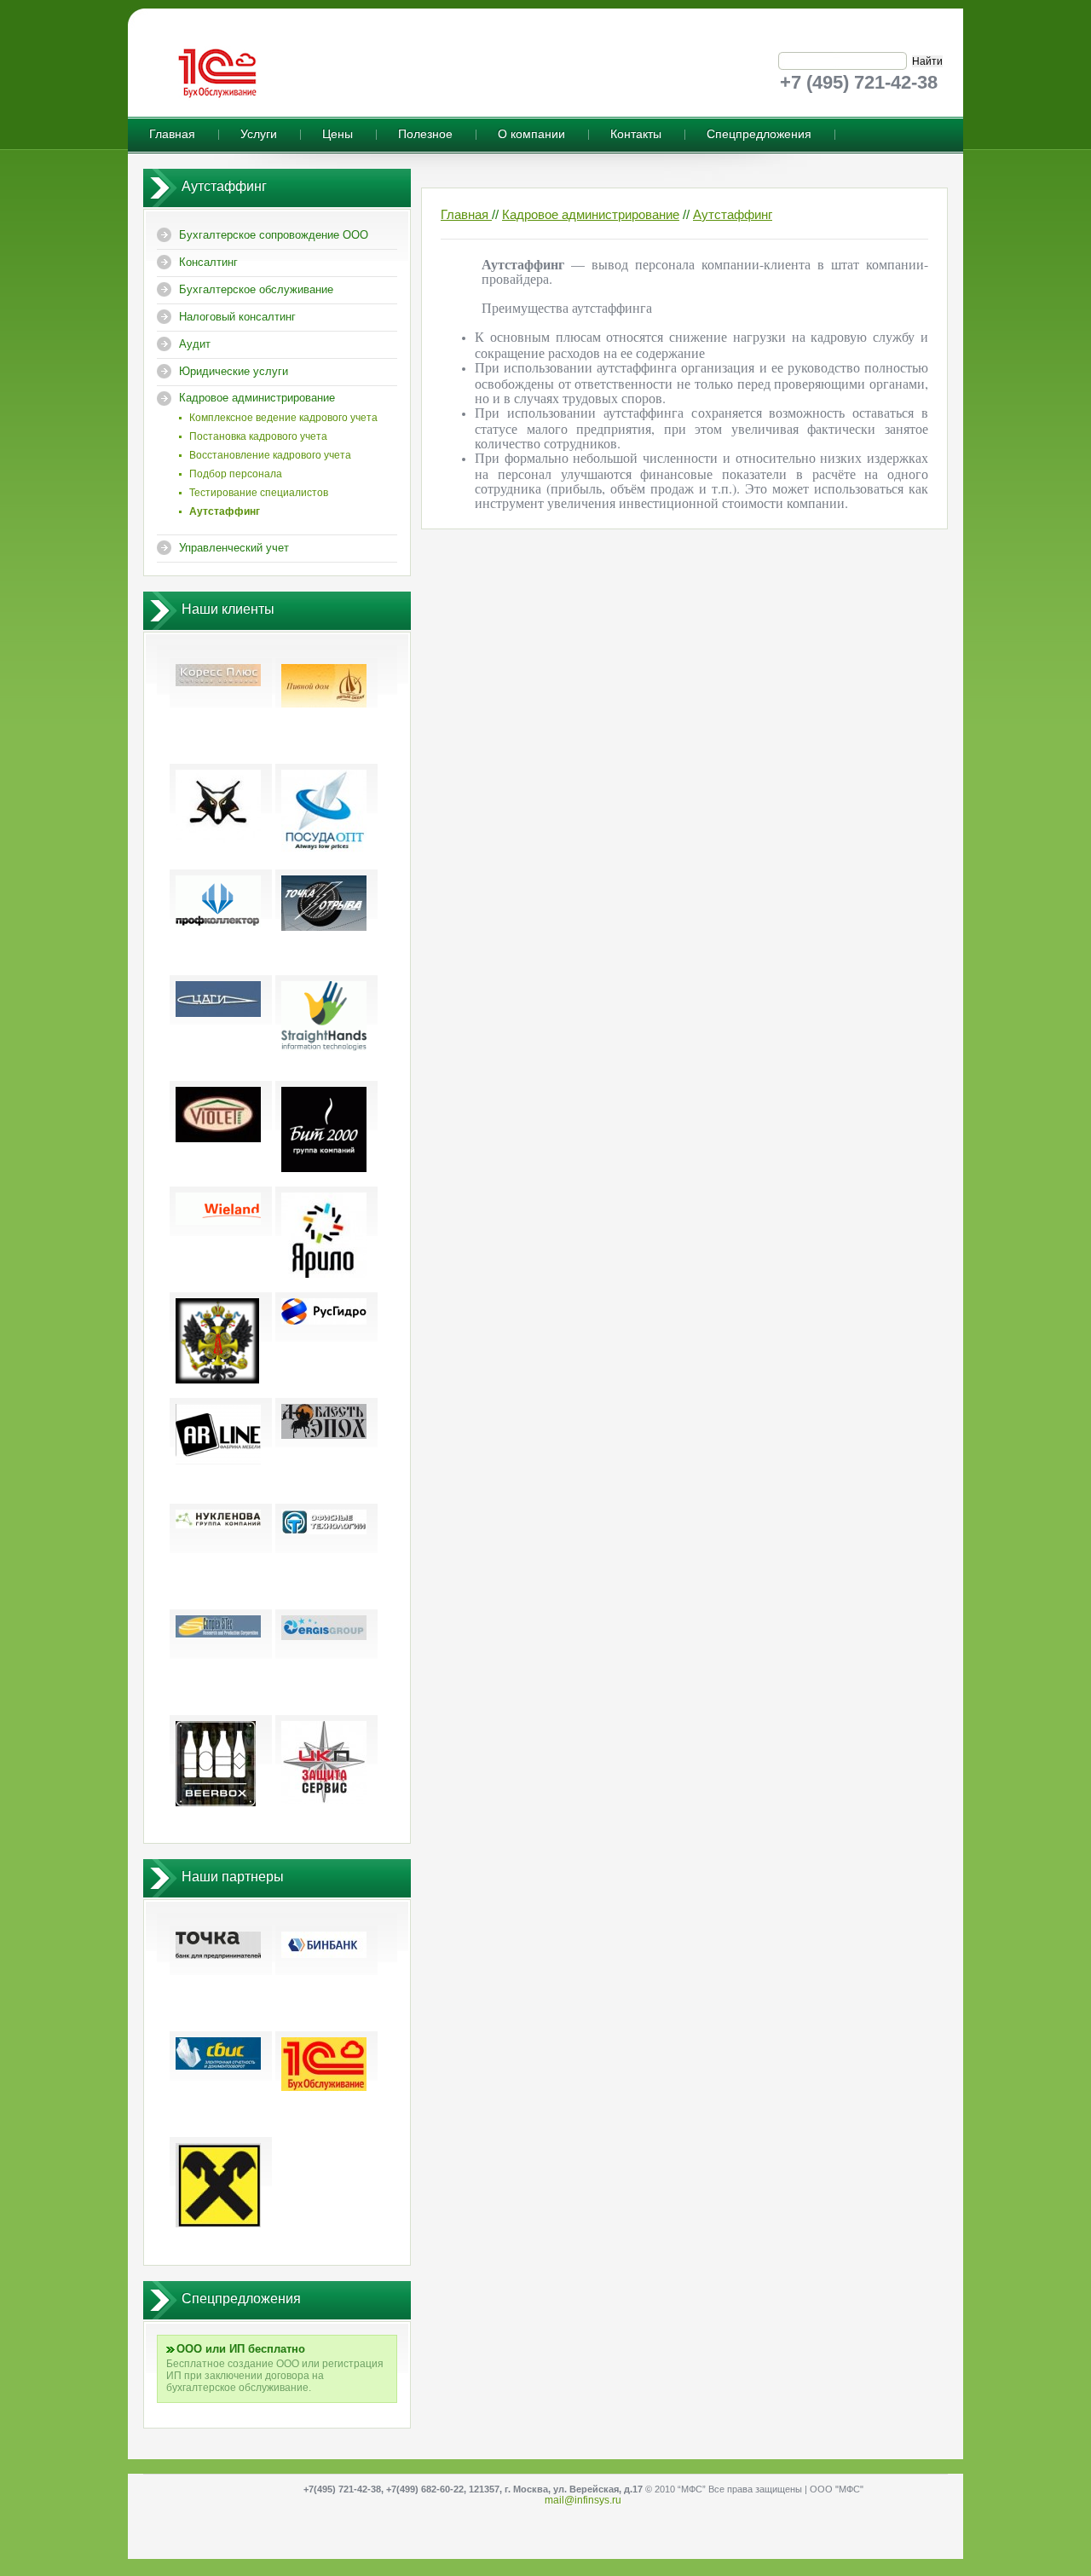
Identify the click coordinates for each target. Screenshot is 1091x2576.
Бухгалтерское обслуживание (256, 289)
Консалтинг (208, 262)
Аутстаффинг (733, 214)
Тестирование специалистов (259, 493)
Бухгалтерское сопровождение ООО (274, 235)
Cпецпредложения (759, 134)
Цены (338, 134)
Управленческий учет (234, 548)
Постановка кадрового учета (258, 436)
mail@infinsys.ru (583, 2500)
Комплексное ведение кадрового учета (283, 418)
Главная (172, 134)
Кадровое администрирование (257, 398)
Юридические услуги (234, 371)
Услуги (259, 134)
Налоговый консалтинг (237, 317)
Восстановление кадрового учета (270, 455)
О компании (531, 134)
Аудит (195, 344)
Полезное (425, 134)
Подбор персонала (236, 474)
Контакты (636, 134)
